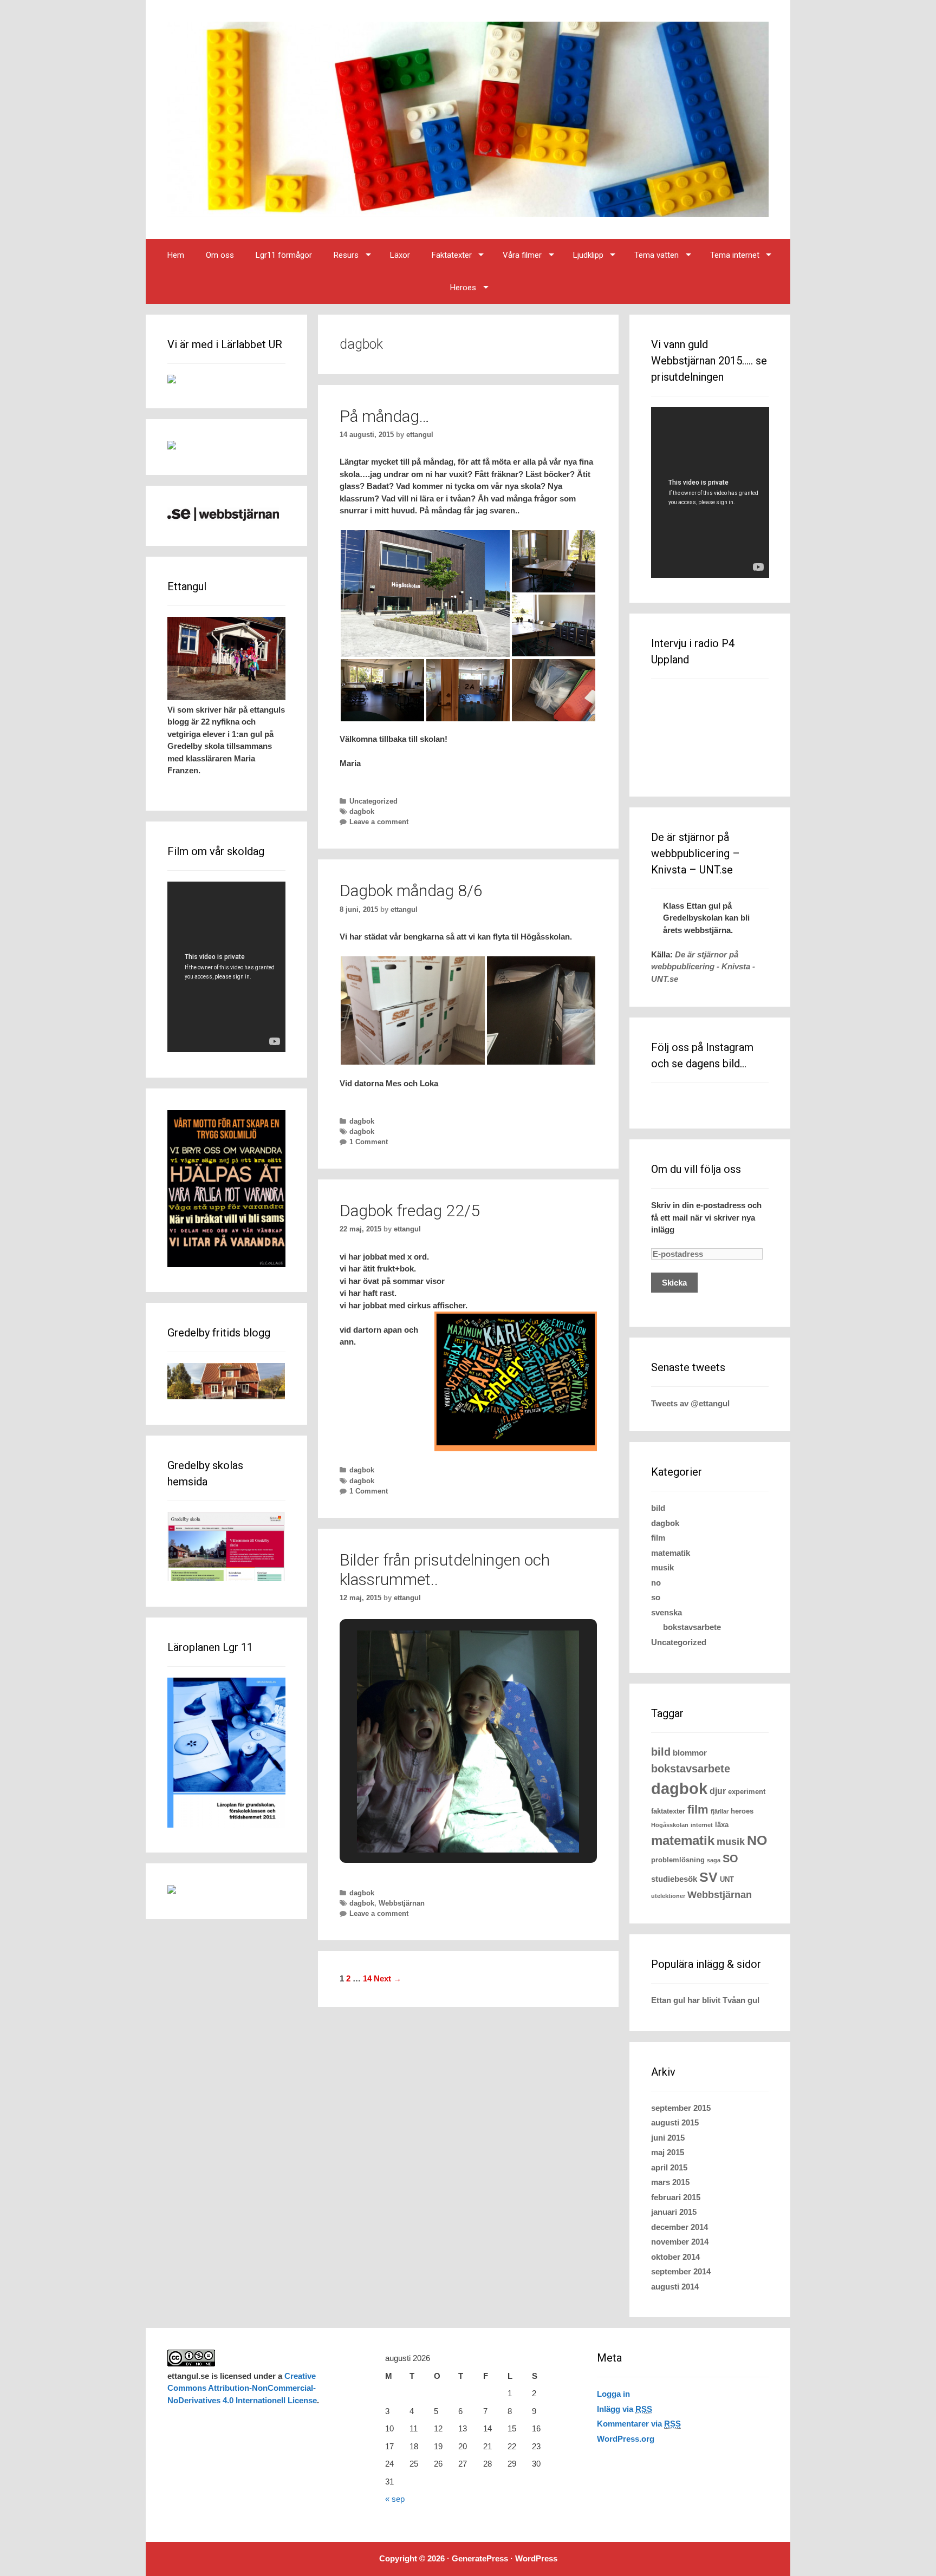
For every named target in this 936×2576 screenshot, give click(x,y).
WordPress (536, 2558)
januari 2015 (674, 2212)
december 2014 (680, 2227)
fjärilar (720, 1811)
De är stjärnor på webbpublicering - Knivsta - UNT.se (703, 967)
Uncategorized (373, 801)
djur (718, 1791)
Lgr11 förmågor (284, 255)
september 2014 (681, 2271)
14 (367, 1978)
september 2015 (681, 2108)
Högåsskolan (670, 1825)
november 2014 (680, 2242)
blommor (690, 1753)
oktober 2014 (675, 2257)
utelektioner (668, 1896)
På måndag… (385, 416)
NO (757, 1840)
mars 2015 (670, 2182)
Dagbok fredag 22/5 (410, 1211)
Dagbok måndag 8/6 (411, 891)
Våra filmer (522, 255)
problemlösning (678, 1860)
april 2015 (669, 2167)
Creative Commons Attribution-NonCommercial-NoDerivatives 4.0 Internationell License (242, 2388)
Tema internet (735, 255)
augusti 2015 (675, 2122)
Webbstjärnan (402, 1903)
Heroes (463, 288)
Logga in (613, 2394)
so (656, 1597)
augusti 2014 (675, 2287)
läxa (722, 1825)
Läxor (400, 255)
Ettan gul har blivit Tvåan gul (705, 2000)
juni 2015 (668, 2138)
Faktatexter (452, 255)
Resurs (346, 255)
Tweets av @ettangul (690, 1403)
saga (714, 1860)
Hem (176, 255)
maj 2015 (668, 2152)
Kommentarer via (639, 2424)
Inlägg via (625, 2409)
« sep (395, 2499)
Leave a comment (379, 822)
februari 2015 (676, 2197)
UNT (727, 1879)
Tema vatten (656, 255)
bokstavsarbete (692, 1627)
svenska (667, 1612)
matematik (671, 1553)
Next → (388, 1978)
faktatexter (668, 1811)
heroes (742, 1811)
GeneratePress (480, 2558)
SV (708, 1877)
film (658, 1538)
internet (702, 1825)
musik (662, 1567)
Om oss (220, 255)
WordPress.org (626, 2439)
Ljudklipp (588, 255)
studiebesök (674, 1879)
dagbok (362, 811)
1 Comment (369, 1142)
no (656, 1583)
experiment (747, 1792)
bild (658, 1508)
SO (730, 1858)
